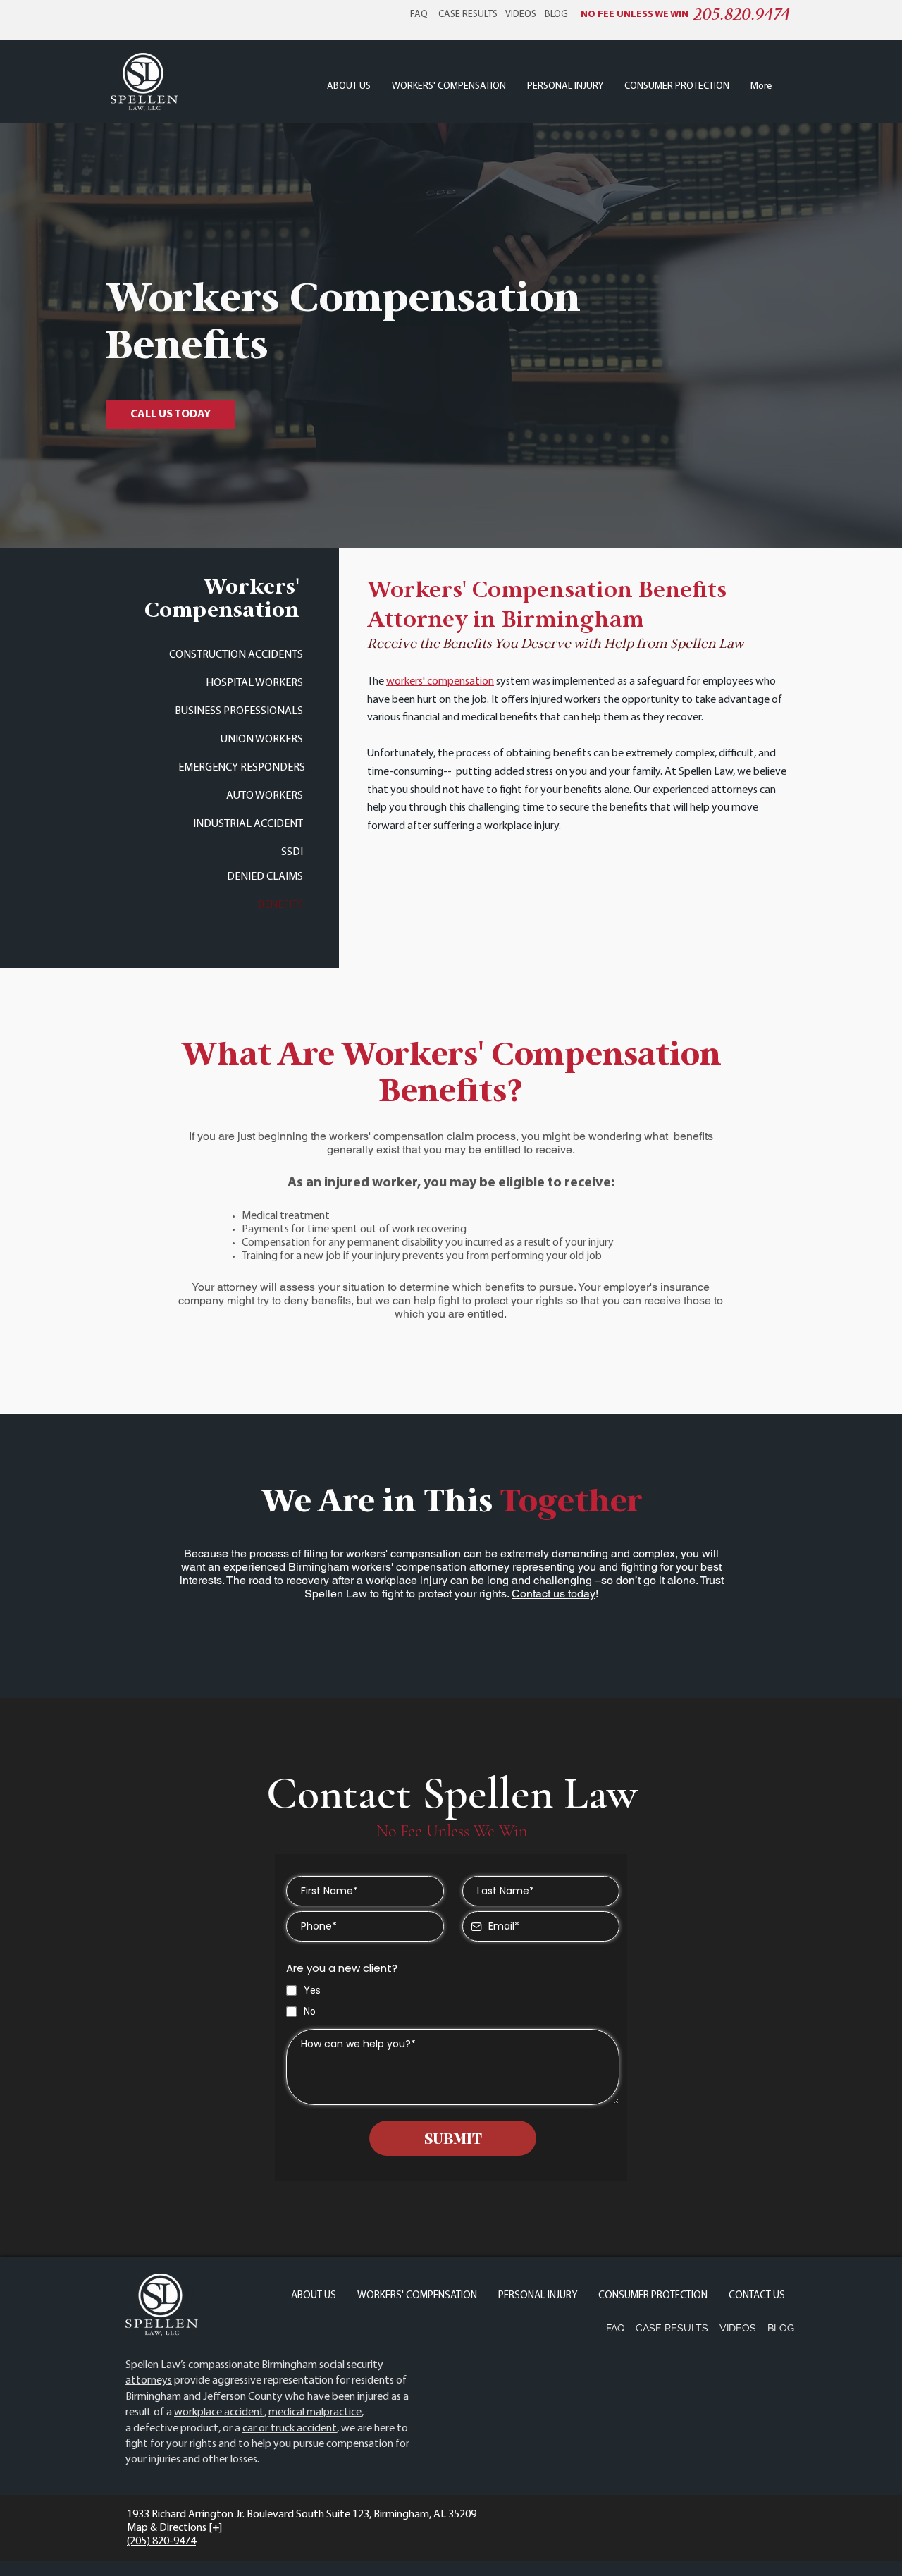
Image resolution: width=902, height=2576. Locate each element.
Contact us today (554, 1594)
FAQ (419, 14)
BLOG (556, 14)
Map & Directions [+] (174, 2528)
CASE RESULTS (468, 14)
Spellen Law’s (156, 2365)
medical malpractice (315, 2412)
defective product (176, 2429)
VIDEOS (521, 14)
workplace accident (219, 2412)
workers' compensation (440, 682)
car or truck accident (290, 2429)
